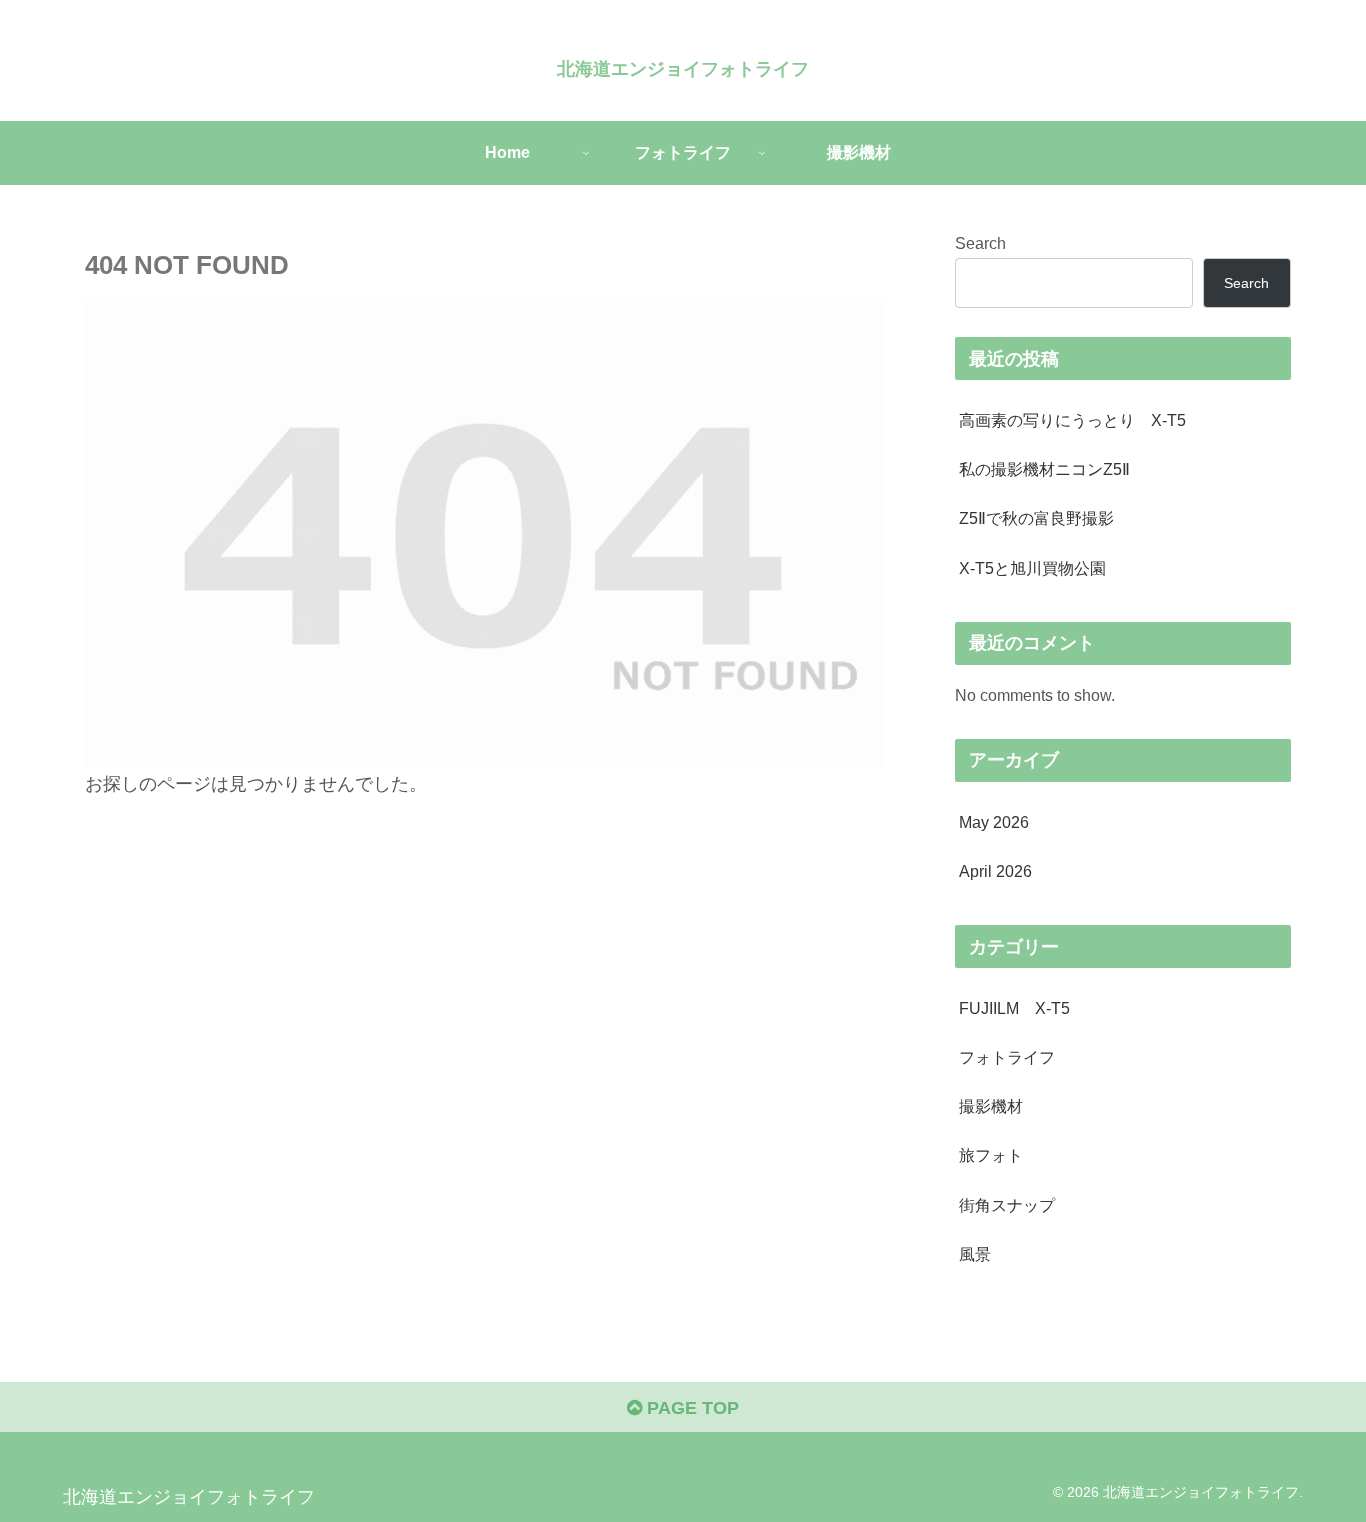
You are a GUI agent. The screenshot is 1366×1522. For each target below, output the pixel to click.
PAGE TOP (690, 1408)
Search (980, 243)
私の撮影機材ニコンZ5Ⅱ (1044, 469)
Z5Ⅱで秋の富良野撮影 (1036, 518)
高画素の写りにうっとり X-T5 (1072, 420)
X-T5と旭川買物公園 (1032, 568)
